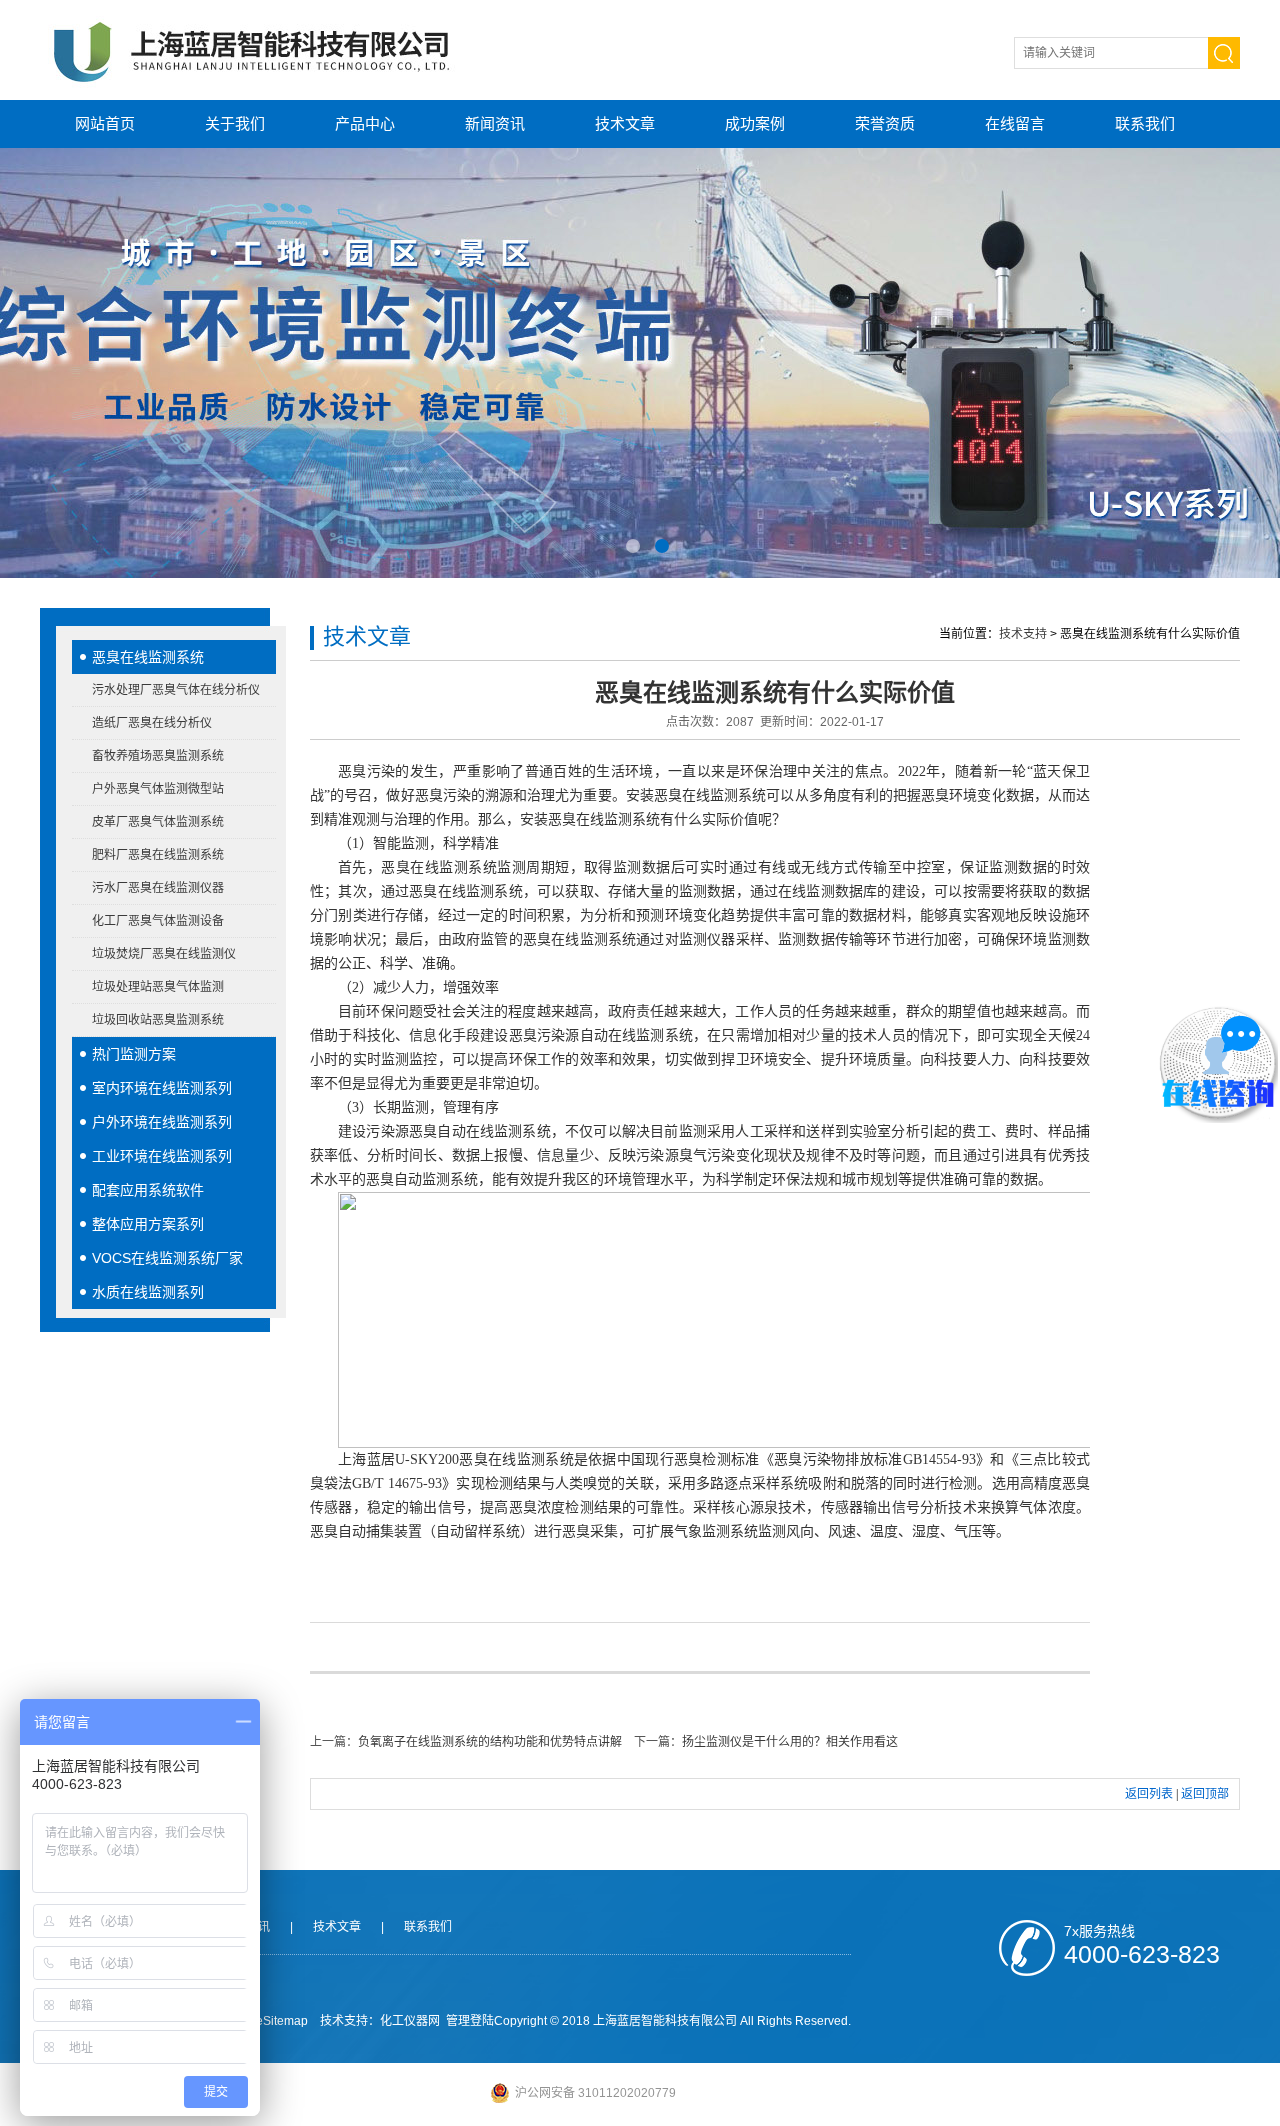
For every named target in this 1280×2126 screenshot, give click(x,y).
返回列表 (1149, 1794)
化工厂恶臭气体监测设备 (158, 921)
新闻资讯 (495, 123)
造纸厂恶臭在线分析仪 (152, 723)
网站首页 (105, 123)
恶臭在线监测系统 (148, 657)
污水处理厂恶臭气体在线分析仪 (176, 690)
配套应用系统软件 (148, 1190)
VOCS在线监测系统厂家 (167, 1258)
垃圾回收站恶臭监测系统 (158, 1020)
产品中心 (365, 123)
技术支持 (1023, 634)
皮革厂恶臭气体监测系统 (158, 822)
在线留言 (1015, 123)
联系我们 (1145, 123)
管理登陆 (470, 2021)
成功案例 (755, 123)
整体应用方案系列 (148, 1224)
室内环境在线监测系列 (162, 1088)
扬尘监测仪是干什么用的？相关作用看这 (790, 1742)
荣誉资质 (885, 123)
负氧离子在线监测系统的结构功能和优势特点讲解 (490, 1742)
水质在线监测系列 (148, 1292)
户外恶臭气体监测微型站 (158, 789)
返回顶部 (1205, 1794)
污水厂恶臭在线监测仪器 (158, 888)
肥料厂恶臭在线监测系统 (158, 855)
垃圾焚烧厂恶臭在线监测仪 (164, 954)
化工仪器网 (410, 2021)
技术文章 (625, 123)
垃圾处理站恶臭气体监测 (158, 987)
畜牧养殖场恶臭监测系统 (158, 756)
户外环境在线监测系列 (162, 1122)
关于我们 (235, 123)
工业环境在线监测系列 (162, 1156)
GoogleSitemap (265, 2021)
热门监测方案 (134, 1054)
